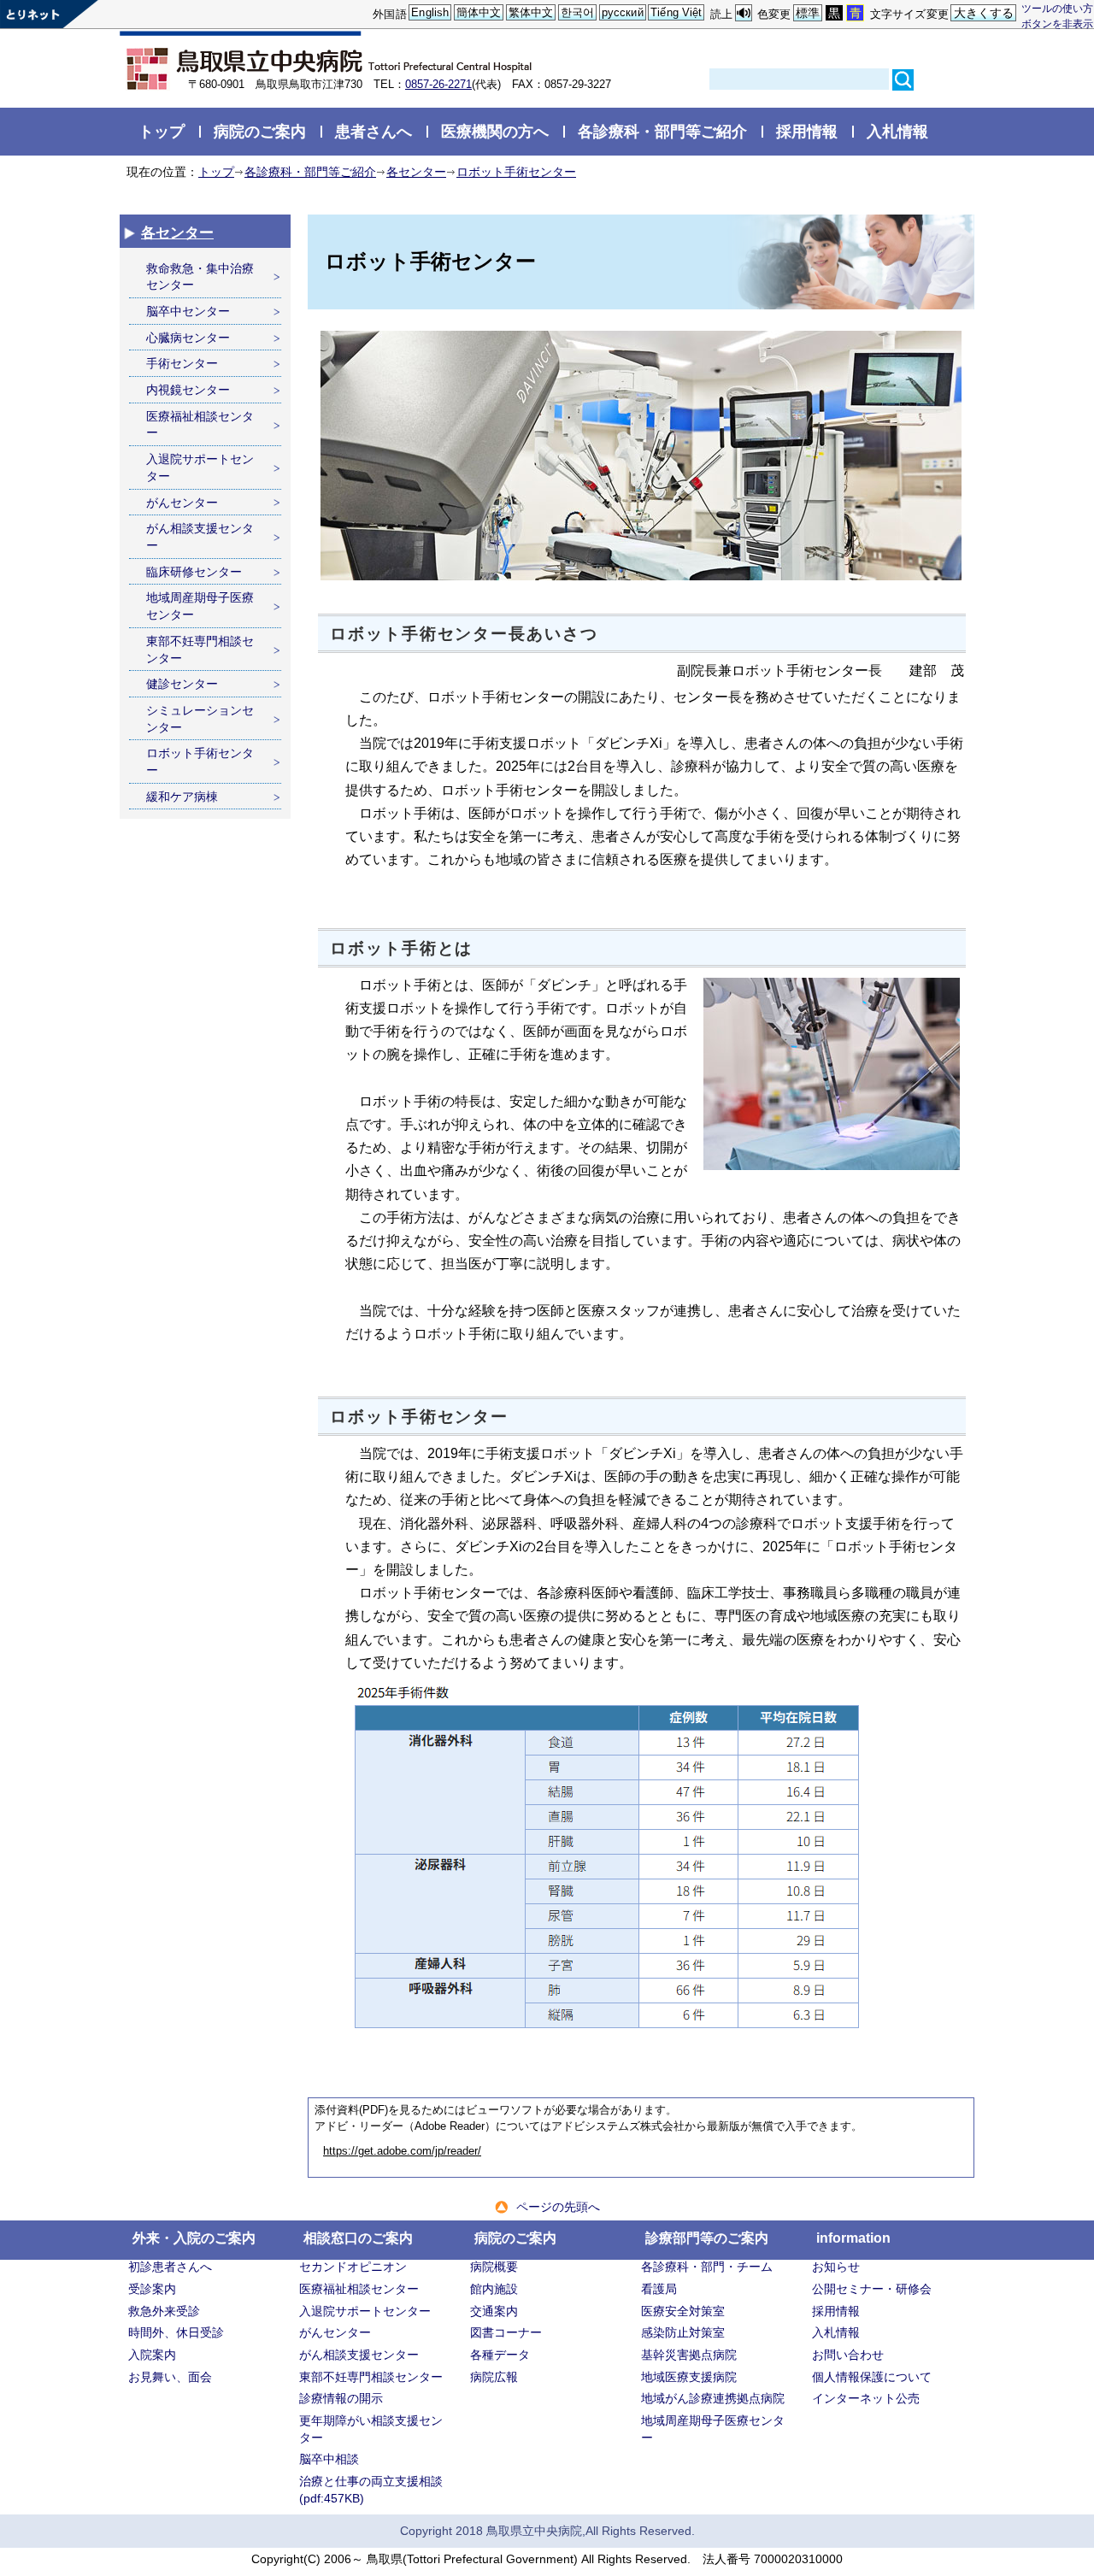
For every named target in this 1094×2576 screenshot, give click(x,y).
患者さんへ (373, 131)
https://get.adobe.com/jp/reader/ (402, 2151)
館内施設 (494, 2289)
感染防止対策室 (683, 2332)
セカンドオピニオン (353, 2267)
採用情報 (807, 131)
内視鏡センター (188, 390)
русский (623, 12)
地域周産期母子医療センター (200, 606)
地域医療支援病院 (689, 2377)
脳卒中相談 (329, 2459)
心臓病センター (188, 338)
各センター (416, 172)
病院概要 (494, 2267)
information (853, 2238)
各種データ (500, 2355)
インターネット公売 (866, 2398)
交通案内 (494, 2311)
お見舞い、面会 (170, 2377)
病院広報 (494, 2377)
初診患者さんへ (170, 2267)
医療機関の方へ (495, 131)
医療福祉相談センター (200, 425)
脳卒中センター (188, 311)
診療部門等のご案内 (707, 2238)
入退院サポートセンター (200, 468)
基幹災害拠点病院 (689, 2355)
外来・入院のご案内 (194, 2238)
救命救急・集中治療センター (200, 277)
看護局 (659, 2289)
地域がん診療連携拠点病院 (713, 2398)
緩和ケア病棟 (182, 797)
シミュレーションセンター (200, 719)
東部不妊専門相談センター (200, 650)
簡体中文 (479, 12)
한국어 (577, 12)
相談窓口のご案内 (358, 2238)
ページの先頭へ (558, 2207)
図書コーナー (506, 2332)
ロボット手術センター (516, 172)
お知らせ (836, 2267)
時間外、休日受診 (176, 2332)
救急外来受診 (164, 2311)
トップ (162, 131)
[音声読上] (744, 13)
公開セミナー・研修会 (872, 2289)
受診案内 (152, 2289)
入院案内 (152, 2355)
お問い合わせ (848, 2355)
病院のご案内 (260, 131)
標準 (808, 13)
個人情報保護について (872, 2377)
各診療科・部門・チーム (707, 2267)
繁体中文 (531, 12)
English (430, 12)
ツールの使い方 (1057, 8)
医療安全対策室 (683, 2311)
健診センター (182, 684)
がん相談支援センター (200, 537)
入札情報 (897, 131)
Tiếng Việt (676, 12)
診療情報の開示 (341, 2398)
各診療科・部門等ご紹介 (662, 131)
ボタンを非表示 (1057, 24)
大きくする (984, 13)
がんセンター (182, 503)
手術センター (182, 363)
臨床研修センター (194, 572)
